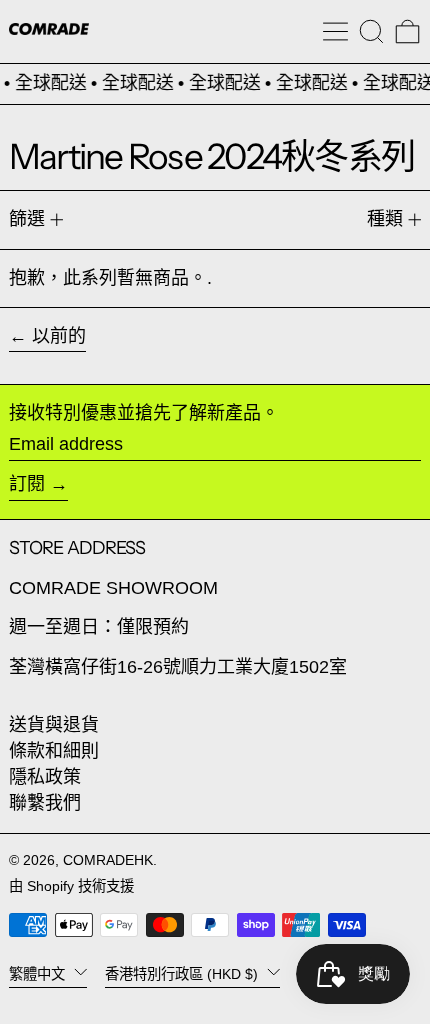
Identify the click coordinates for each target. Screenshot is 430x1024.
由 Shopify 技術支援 (71, 886)
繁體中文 (39, 974)
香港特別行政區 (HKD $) (183, 974)
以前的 (59, 336)
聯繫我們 (45, 803)
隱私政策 (45, 777)
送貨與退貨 (54, 725)
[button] (371, 31)
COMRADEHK (108, 860)
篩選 (27, 219)
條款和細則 (54, 751)
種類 (385, 219)
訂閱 (27, 484)
